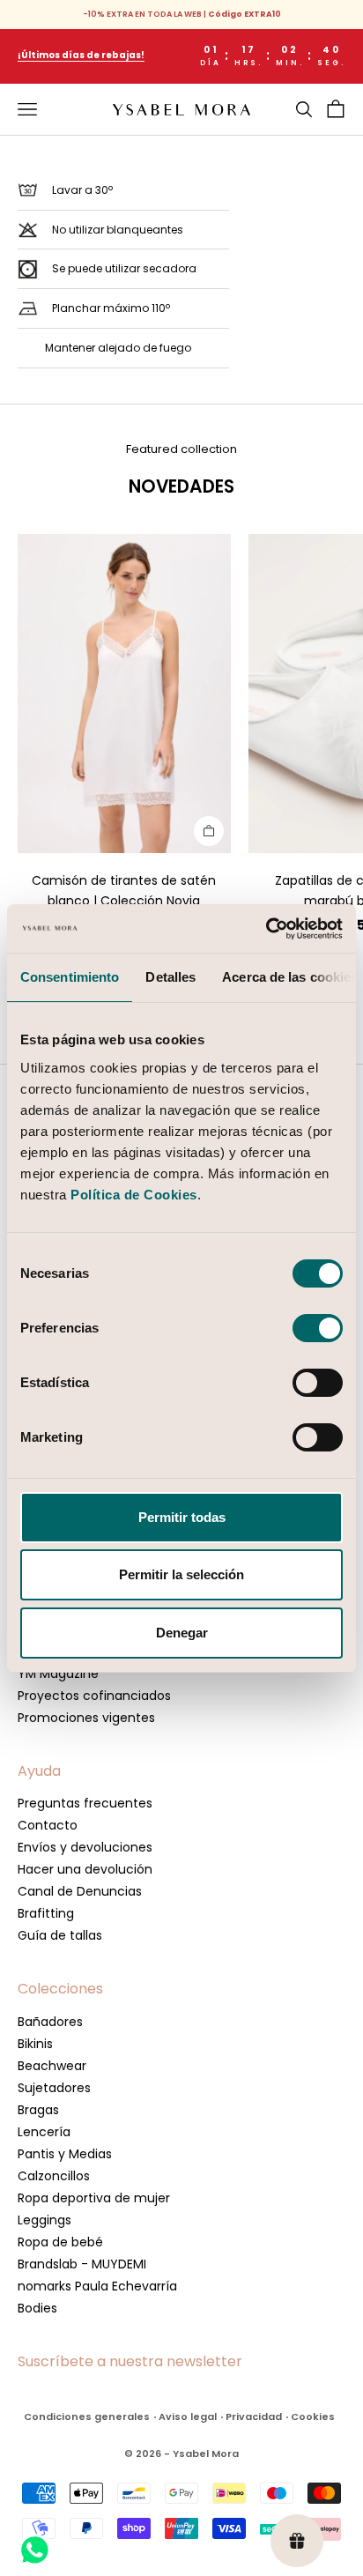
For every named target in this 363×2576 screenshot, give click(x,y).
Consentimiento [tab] (70, 977)
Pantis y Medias (65, 2154)
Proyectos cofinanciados (94, 1696)
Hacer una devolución (85, 1869)
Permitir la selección (181, 1574)
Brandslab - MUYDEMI (82, 2264)
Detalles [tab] (170, 977)
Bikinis (35, 2044)
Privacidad (254, 2416)
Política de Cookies (134, 1195)
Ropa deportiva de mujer (94, 2198)
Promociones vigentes (86, 1718)
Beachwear (52, 2066)
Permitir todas (182, 1517)
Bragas (38, 2110)
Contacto (48, 1825)
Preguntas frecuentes (85, 1803)
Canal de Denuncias (80, 1891)
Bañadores (50, 2022)
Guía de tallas (60, 1935)
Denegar (182, 1633)
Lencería (44, 2132)
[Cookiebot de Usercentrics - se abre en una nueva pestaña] (266, 929)
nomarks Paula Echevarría (97, 2286)
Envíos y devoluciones (85, 1847)
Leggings (44, 2220)
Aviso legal (188, 2416)
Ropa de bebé (60, 2242)
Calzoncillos (54, 2176)
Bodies (37, 2308)
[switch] (318, 1328)
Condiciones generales (87, 2416)
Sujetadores (54, 2088)
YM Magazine (58, 1674)
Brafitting (46, 1913)
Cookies (313, 2416)
